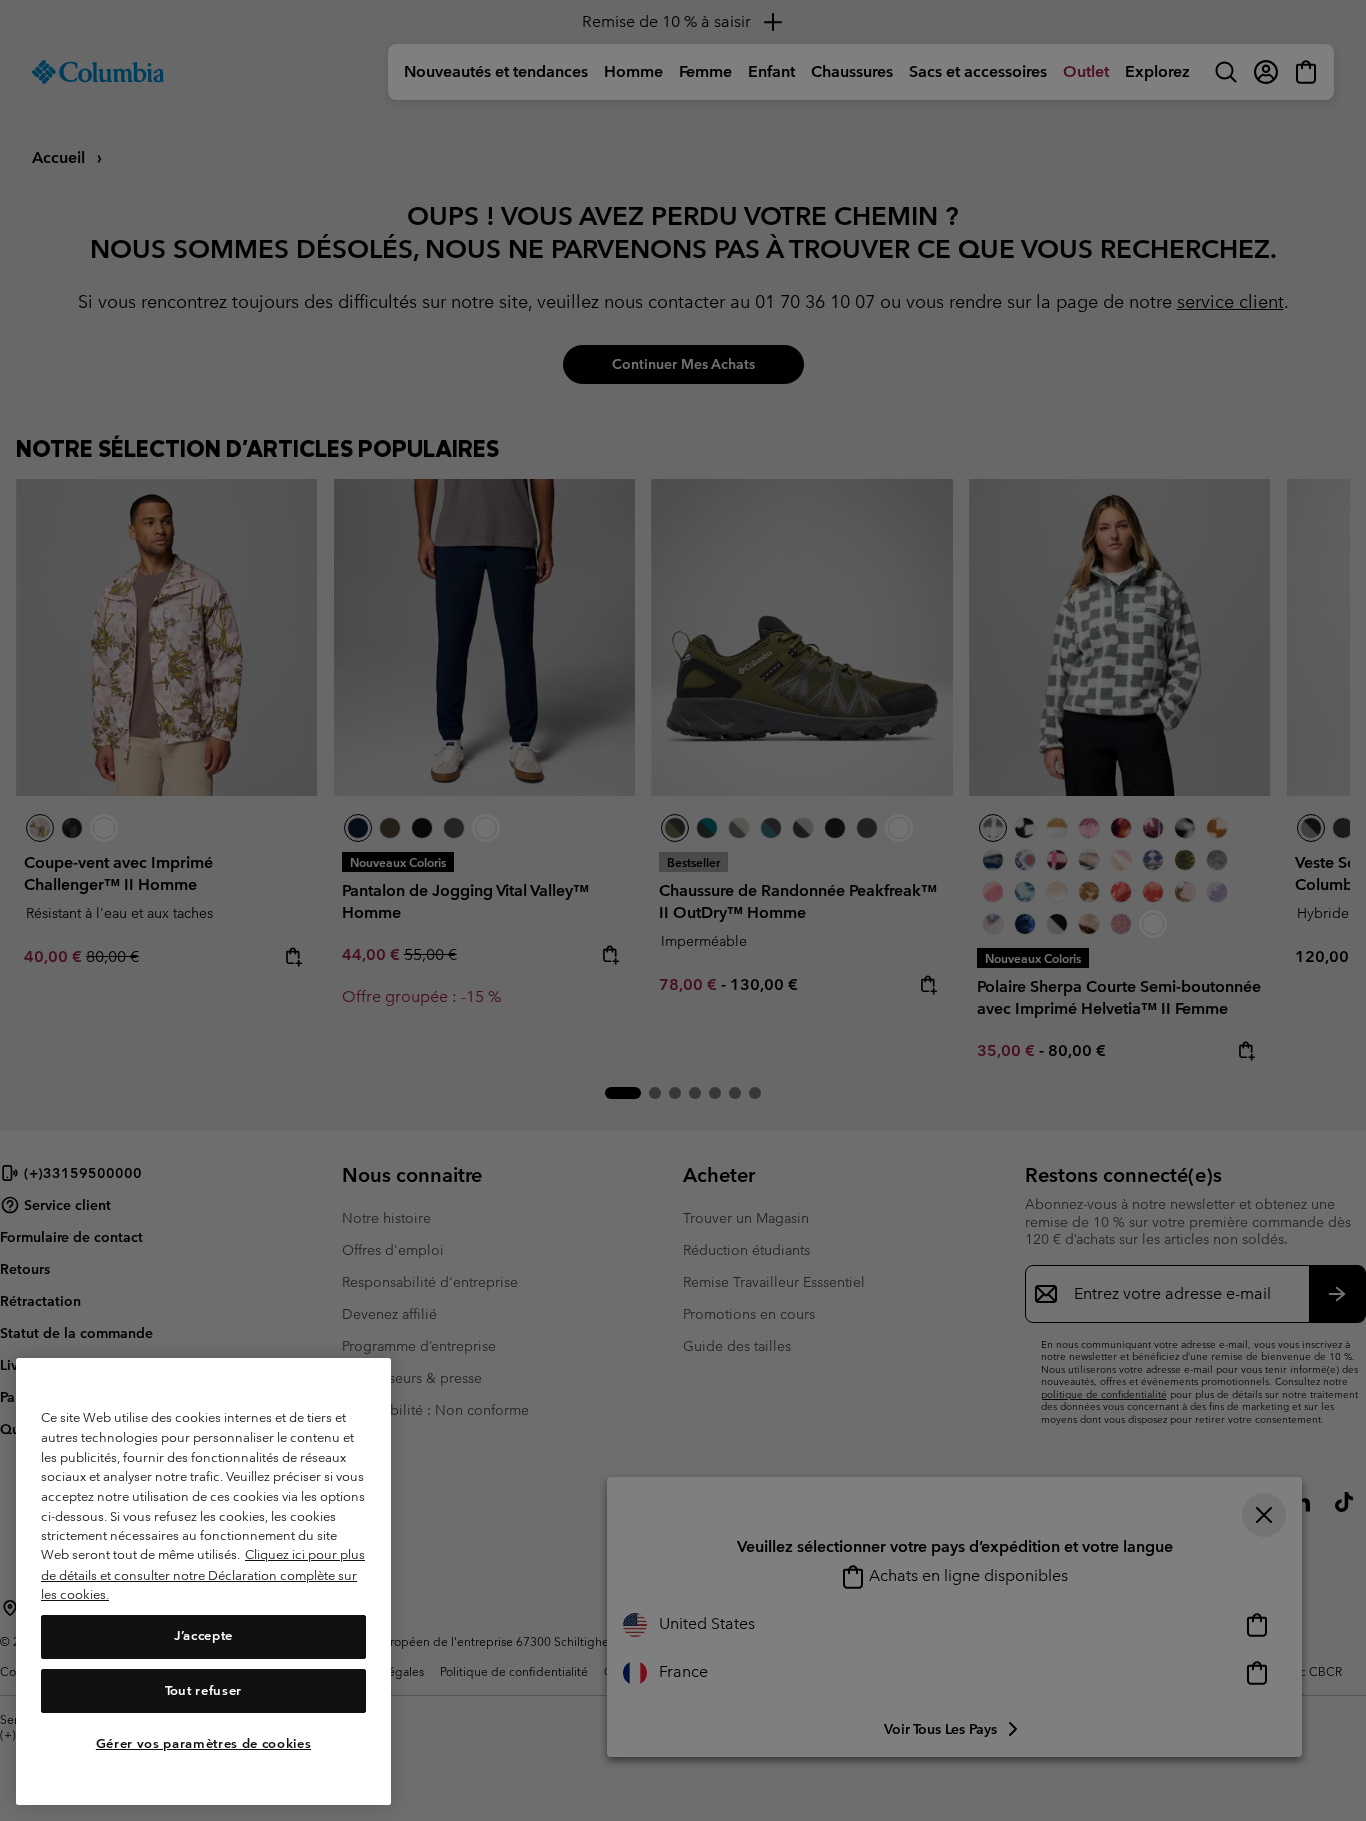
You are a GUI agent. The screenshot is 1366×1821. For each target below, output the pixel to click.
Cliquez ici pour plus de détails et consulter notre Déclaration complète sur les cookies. (203, 1575)
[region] (203, 1581)
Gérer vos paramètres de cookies (203, 1743)
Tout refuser (203, 1690)
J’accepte (203, 1636)
